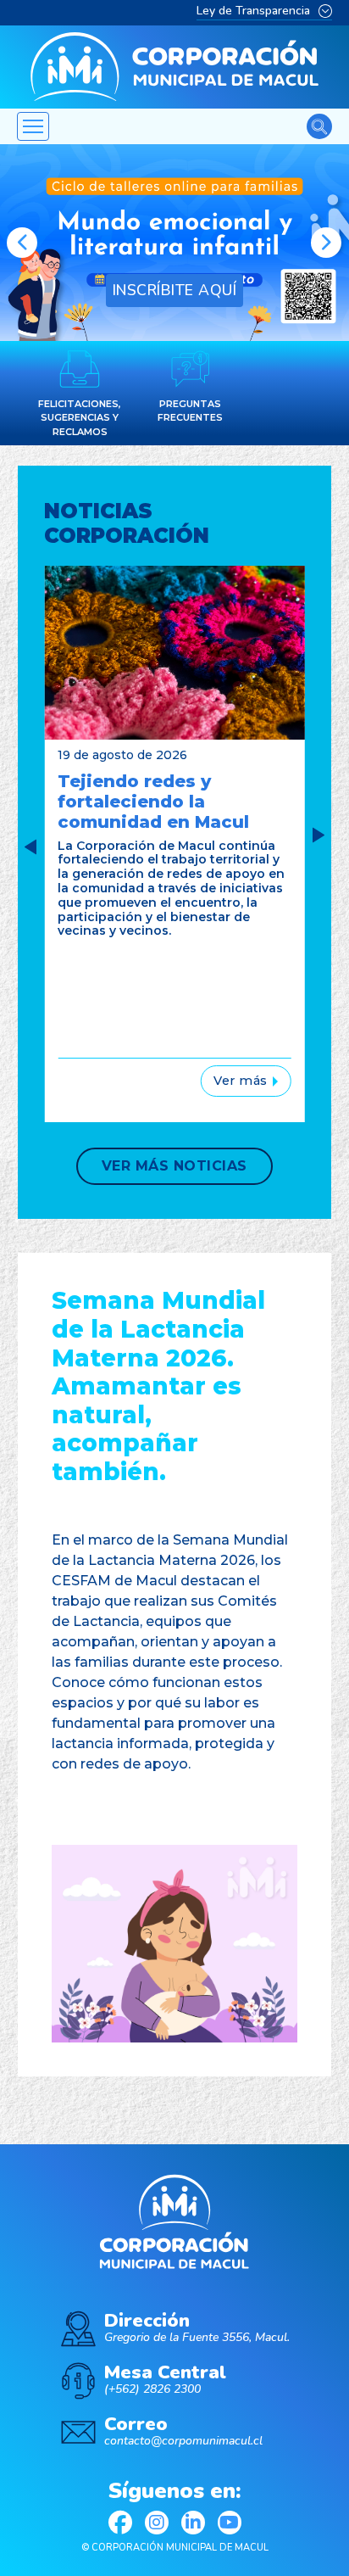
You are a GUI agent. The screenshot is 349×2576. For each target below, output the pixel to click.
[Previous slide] (22, 243)
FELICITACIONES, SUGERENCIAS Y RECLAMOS (80, 418)
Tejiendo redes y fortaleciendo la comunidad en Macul (153, 802)
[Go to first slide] (326, 243)
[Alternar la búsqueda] (319, 126)
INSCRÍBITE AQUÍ (175, 290)
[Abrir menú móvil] (33, 126)
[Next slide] (319, 835)
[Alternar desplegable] (325, 11)
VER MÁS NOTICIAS (174, 1166)
